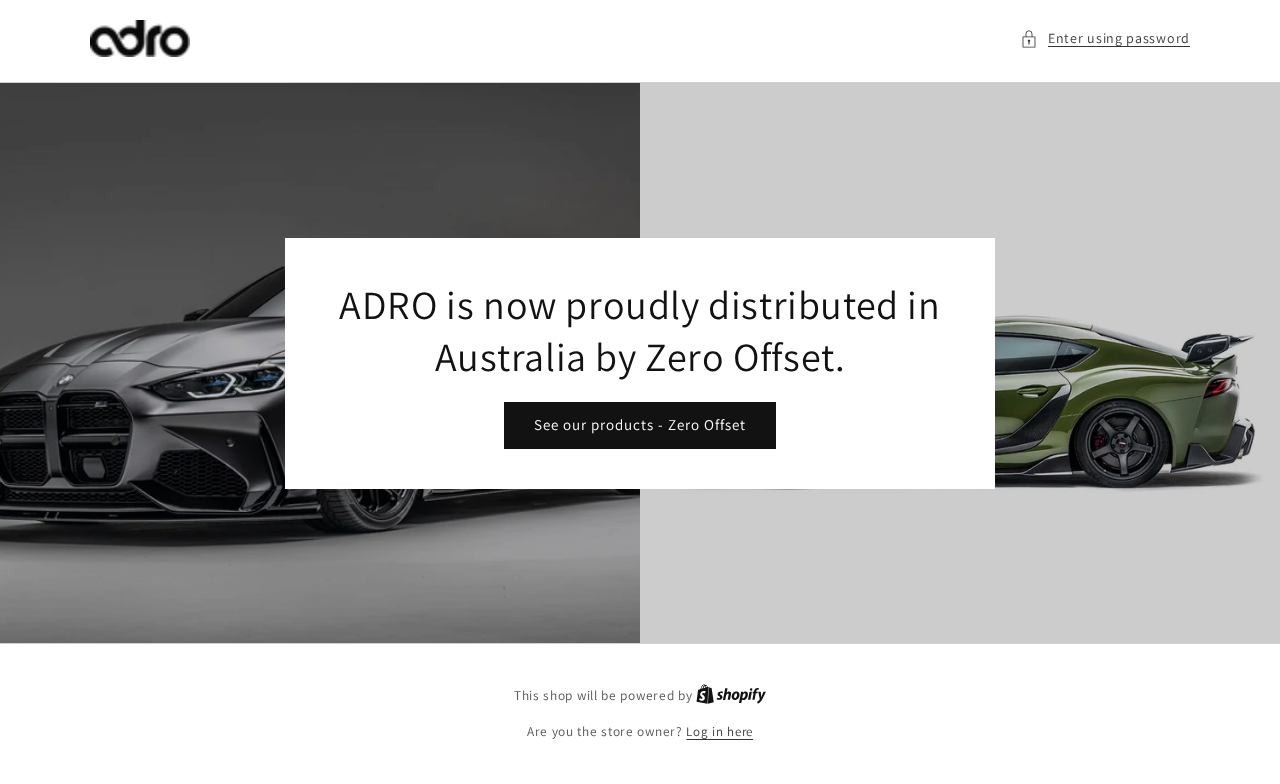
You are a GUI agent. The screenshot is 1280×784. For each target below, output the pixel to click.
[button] (1105, 38)
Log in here (719, 731)
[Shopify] (731, 695)
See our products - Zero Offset (640, 424)
